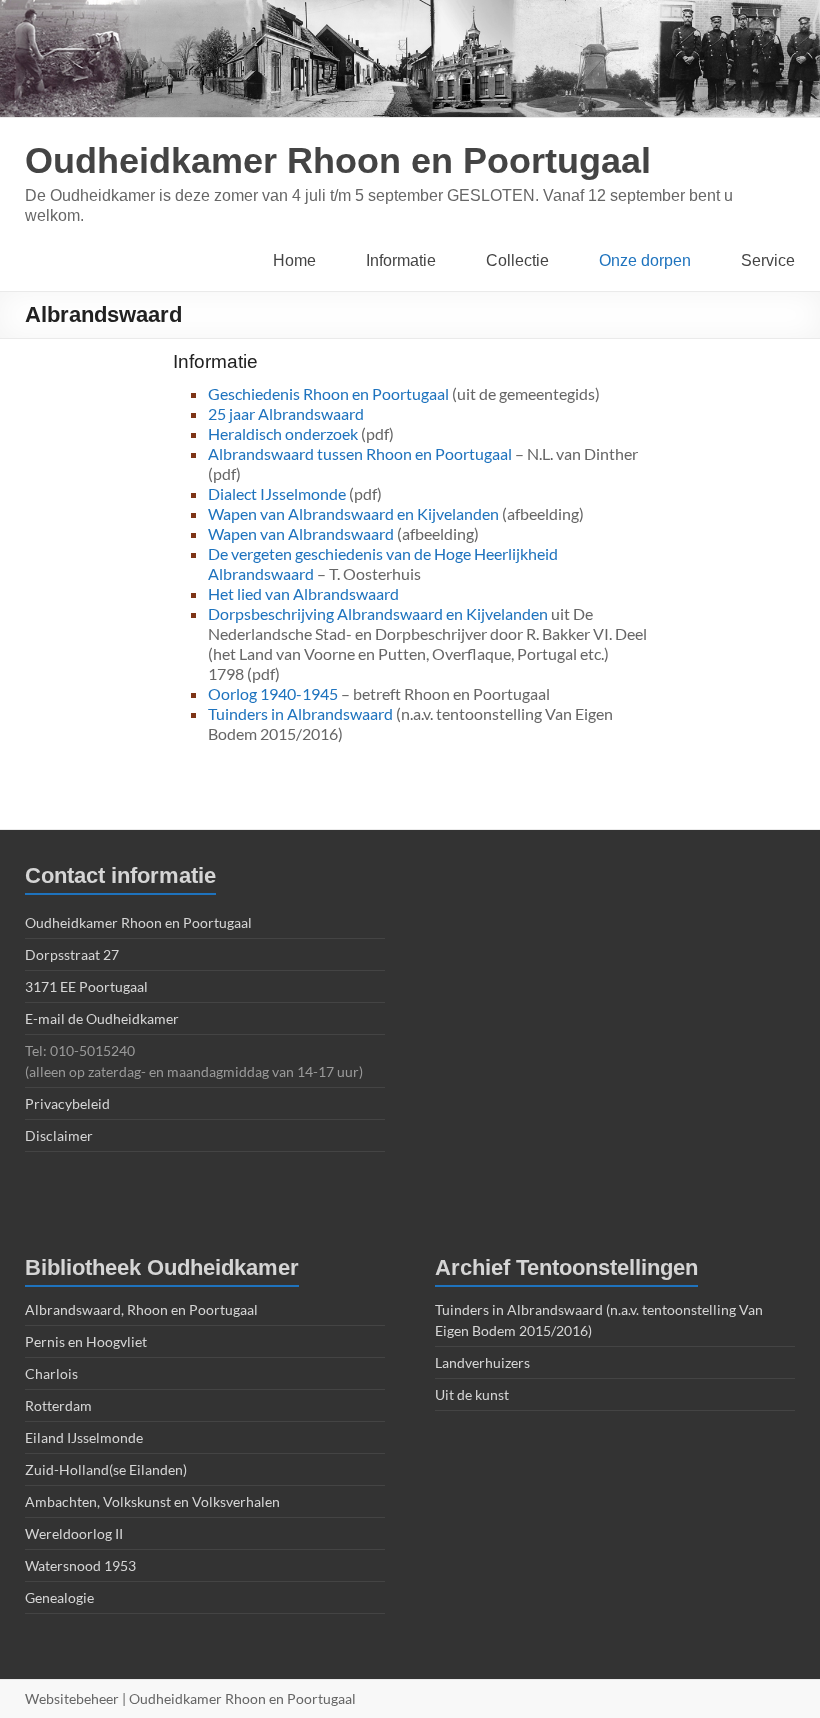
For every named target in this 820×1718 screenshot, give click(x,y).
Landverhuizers (482, 1362)
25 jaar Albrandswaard (286, 413)
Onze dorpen (645, 260)
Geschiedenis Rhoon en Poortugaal (328, 393)
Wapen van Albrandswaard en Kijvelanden (353, 513)
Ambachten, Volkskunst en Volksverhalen (152, 1501)
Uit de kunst (472, 1394)
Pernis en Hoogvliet (86, 1341)
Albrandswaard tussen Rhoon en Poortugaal (360, 453)
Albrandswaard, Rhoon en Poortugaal (141, 1309)
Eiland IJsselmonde (84, 1437)
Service (768, 260)
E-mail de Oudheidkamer (102, 1018)
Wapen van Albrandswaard (301, 533)
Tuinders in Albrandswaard (300, 713)
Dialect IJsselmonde (277, 493)
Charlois (51, 1373)
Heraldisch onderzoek (283, 433)
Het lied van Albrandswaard (303, 593)
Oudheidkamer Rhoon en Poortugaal (338, 160)
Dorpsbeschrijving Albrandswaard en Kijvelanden (378, 613)
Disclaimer (59, 1135)
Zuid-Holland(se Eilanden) (106, 1469)
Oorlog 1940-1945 (273, 693)
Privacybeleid (67, 1103)
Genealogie (59, 1597)
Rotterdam (58, 1405)
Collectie (517, 260)
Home (294, 260)
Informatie (401, 260)
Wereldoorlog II (74, 1533)
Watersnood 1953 (80, 1565)
